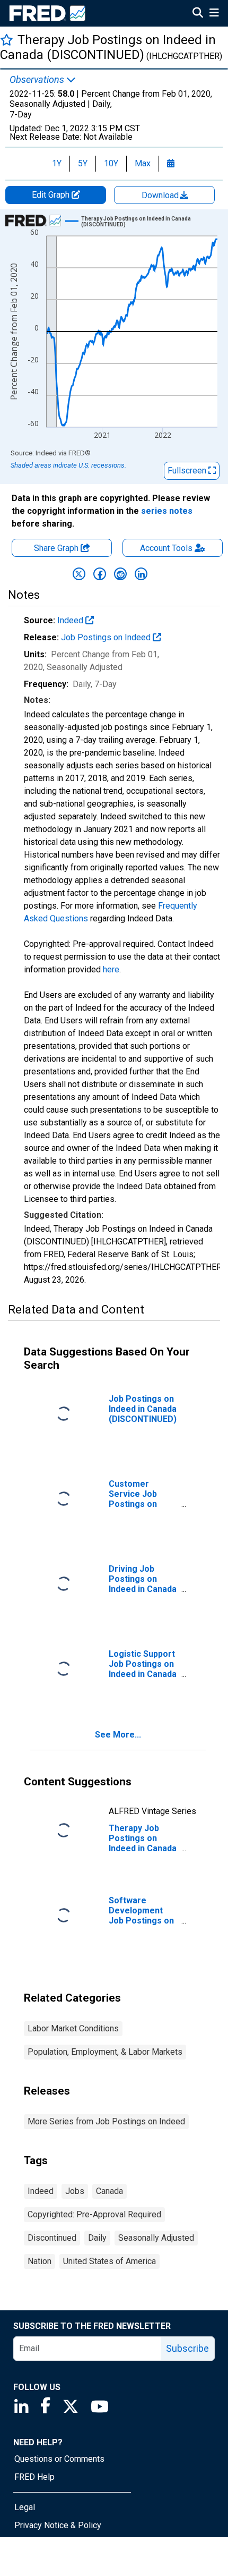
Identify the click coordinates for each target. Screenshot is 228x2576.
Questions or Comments (59, 2459)
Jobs (75, 2191)
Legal (25, 2507)
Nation (40, 2261)
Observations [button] (38, 80)
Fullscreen (188, 471)
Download (161, 195)
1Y (57, 163)
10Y (111, 163)
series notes (167, 511)
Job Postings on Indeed (107, 637)
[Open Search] (198, 14)
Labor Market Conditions (73, 2028)
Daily (97, 2238)
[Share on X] (79, 574)
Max (143, 163)
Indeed (71, 620)
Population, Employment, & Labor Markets (105, 2052)
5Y (83, 163)
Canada (109, 2191)
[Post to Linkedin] (141, 574)
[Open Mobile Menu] (214, 14)
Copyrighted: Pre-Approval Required (94, 2214)
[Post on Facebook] (100, 574)
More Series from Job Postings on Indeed (106, 2121)
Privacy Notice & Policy (58, 2525)
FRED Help (34, 2477)
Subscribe (187, 2348)
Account (166, 548)
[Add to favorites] (7, 40)
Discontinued (52, 2238)
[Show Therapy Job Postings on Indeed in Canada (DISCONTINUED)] (153, 222)
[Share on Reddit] (120, 574)
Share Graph (57, 548)
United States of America (109, 2261)
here (111, 969)
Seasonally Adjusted (156, 2238)
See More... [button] (118, 1735)
